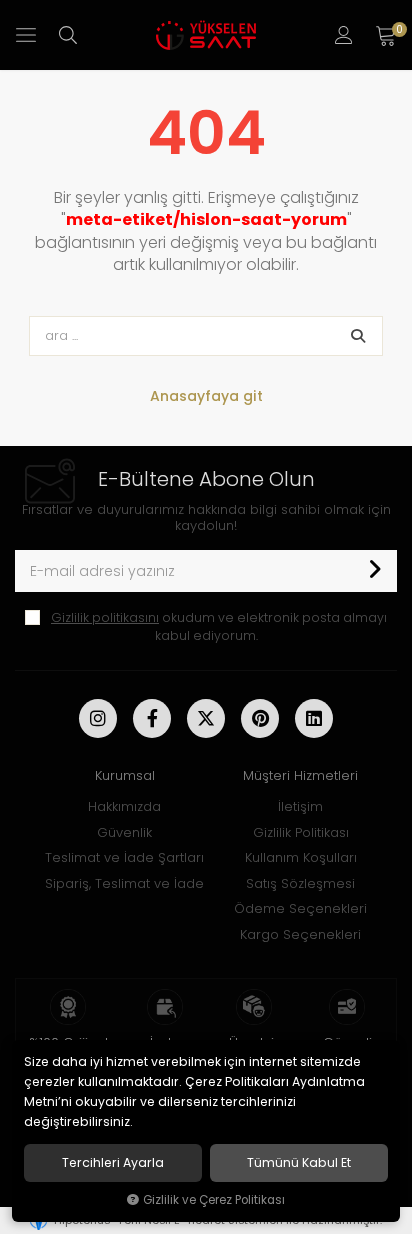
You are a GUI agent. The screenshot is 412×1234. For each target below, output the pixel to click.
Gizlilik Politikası (301, 832)
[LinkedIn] (314, 718)
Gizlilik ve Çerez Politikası (214, 1200)
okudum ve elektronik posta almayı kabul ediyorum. (219, 626)
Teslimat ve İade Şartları (124, 857)
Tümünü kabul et (299, 1163)
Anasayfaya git (206, 396)
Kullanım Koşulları (301, 857)
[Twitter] (206, 718)
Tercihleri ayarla (113, 1163)
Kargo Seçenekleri (300, 934)
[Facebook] (152, 718)
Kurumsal (125, 775)
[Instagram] (98, 718)
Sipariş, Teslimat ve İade (124, 883)
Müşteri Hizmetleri (300, 775)
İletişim (300, 806)
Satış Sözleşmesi (300, 883)
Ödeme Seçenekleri (300, 908)
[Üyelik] (344, 35)
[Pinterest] (260, 718)
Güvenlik (124, 832)
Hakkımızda (124, 806)
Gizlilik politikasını (105, 617)
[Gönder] (374, 571)
